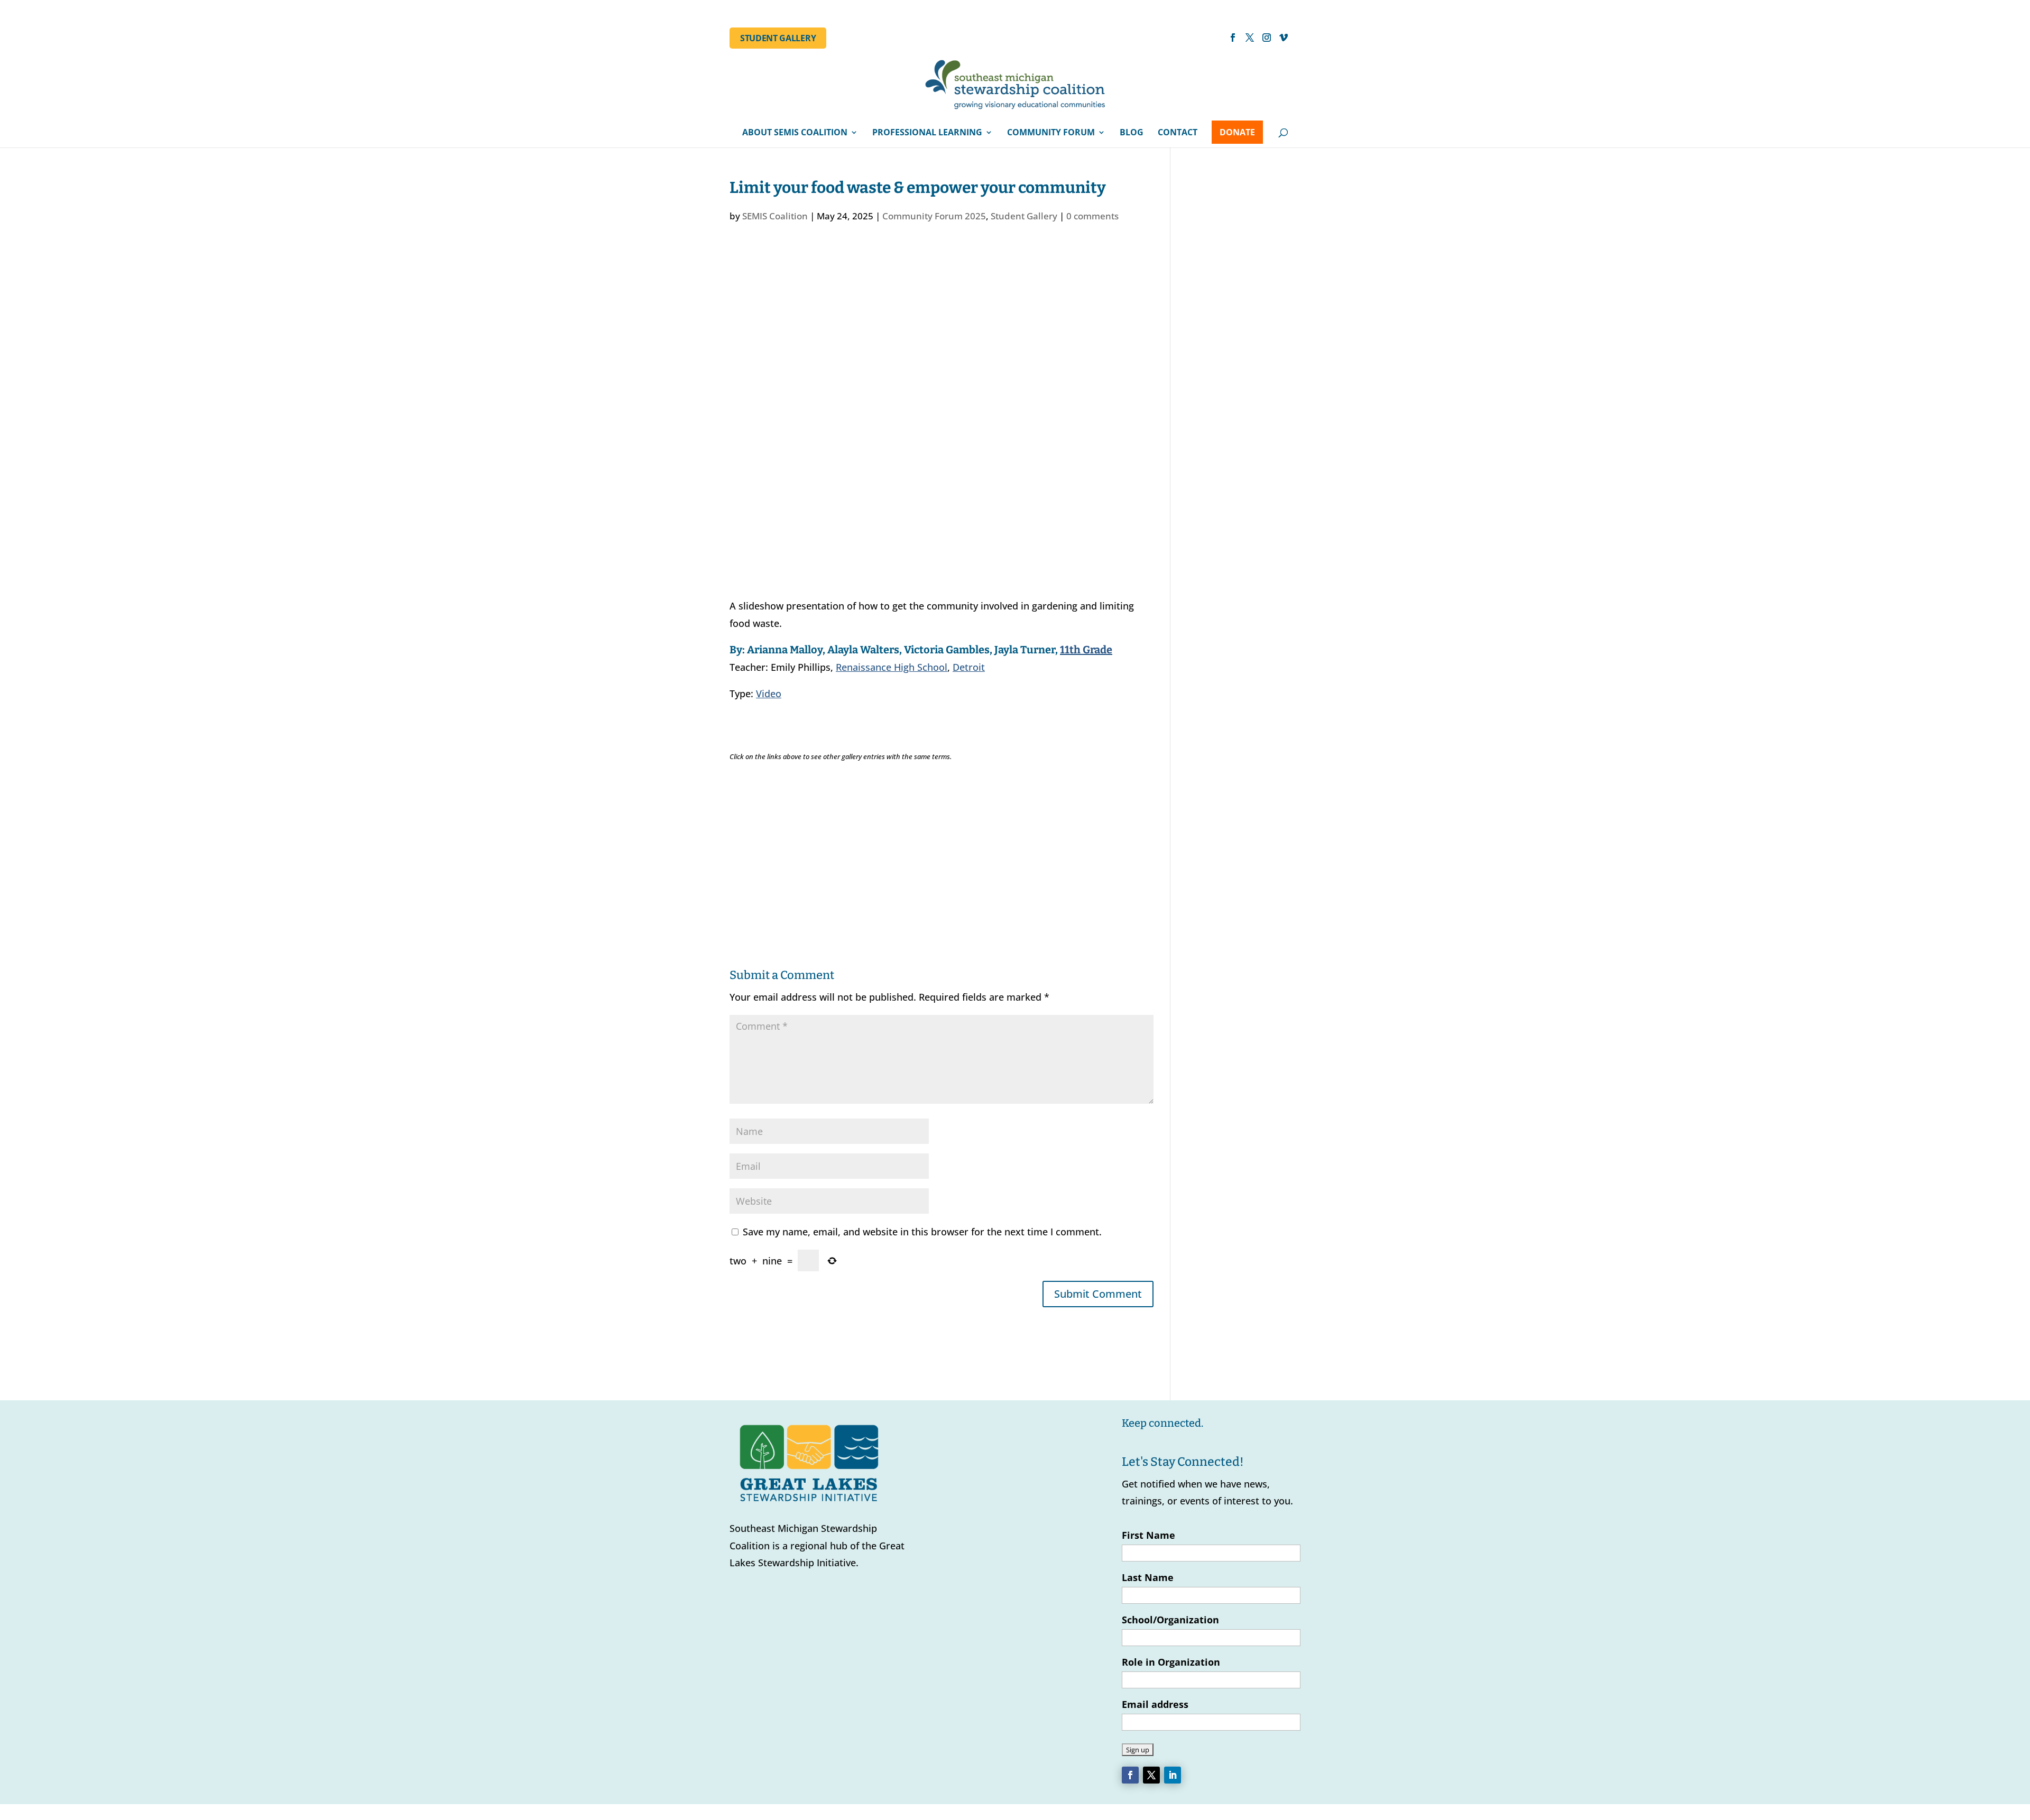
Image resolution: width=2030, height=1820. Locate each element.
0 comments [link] (1092, 216)
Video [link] (769, 694)
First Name (1148, 1535)
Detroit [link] (969, 667)
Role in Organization (1171, 1662)
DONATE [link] (1237, 132)
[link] (1016, 88)
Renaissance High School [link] (892, 667)
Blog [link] (1132, 133)
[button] (1233, 41)
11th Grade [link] (1086, 650)
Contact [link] (1178, 133)
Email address (1155, 1704)
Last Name (1148, 1577)
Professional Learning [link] (927, 133)
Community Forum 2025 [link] (934, 216)
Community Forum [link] (1051, 133)
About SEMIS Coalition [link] (795, 133)
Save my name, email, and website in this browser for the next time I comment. (922, 1232)
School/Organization (1170, 1620)
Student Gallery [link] (778, 38)
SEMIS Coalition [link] (775, 216)
